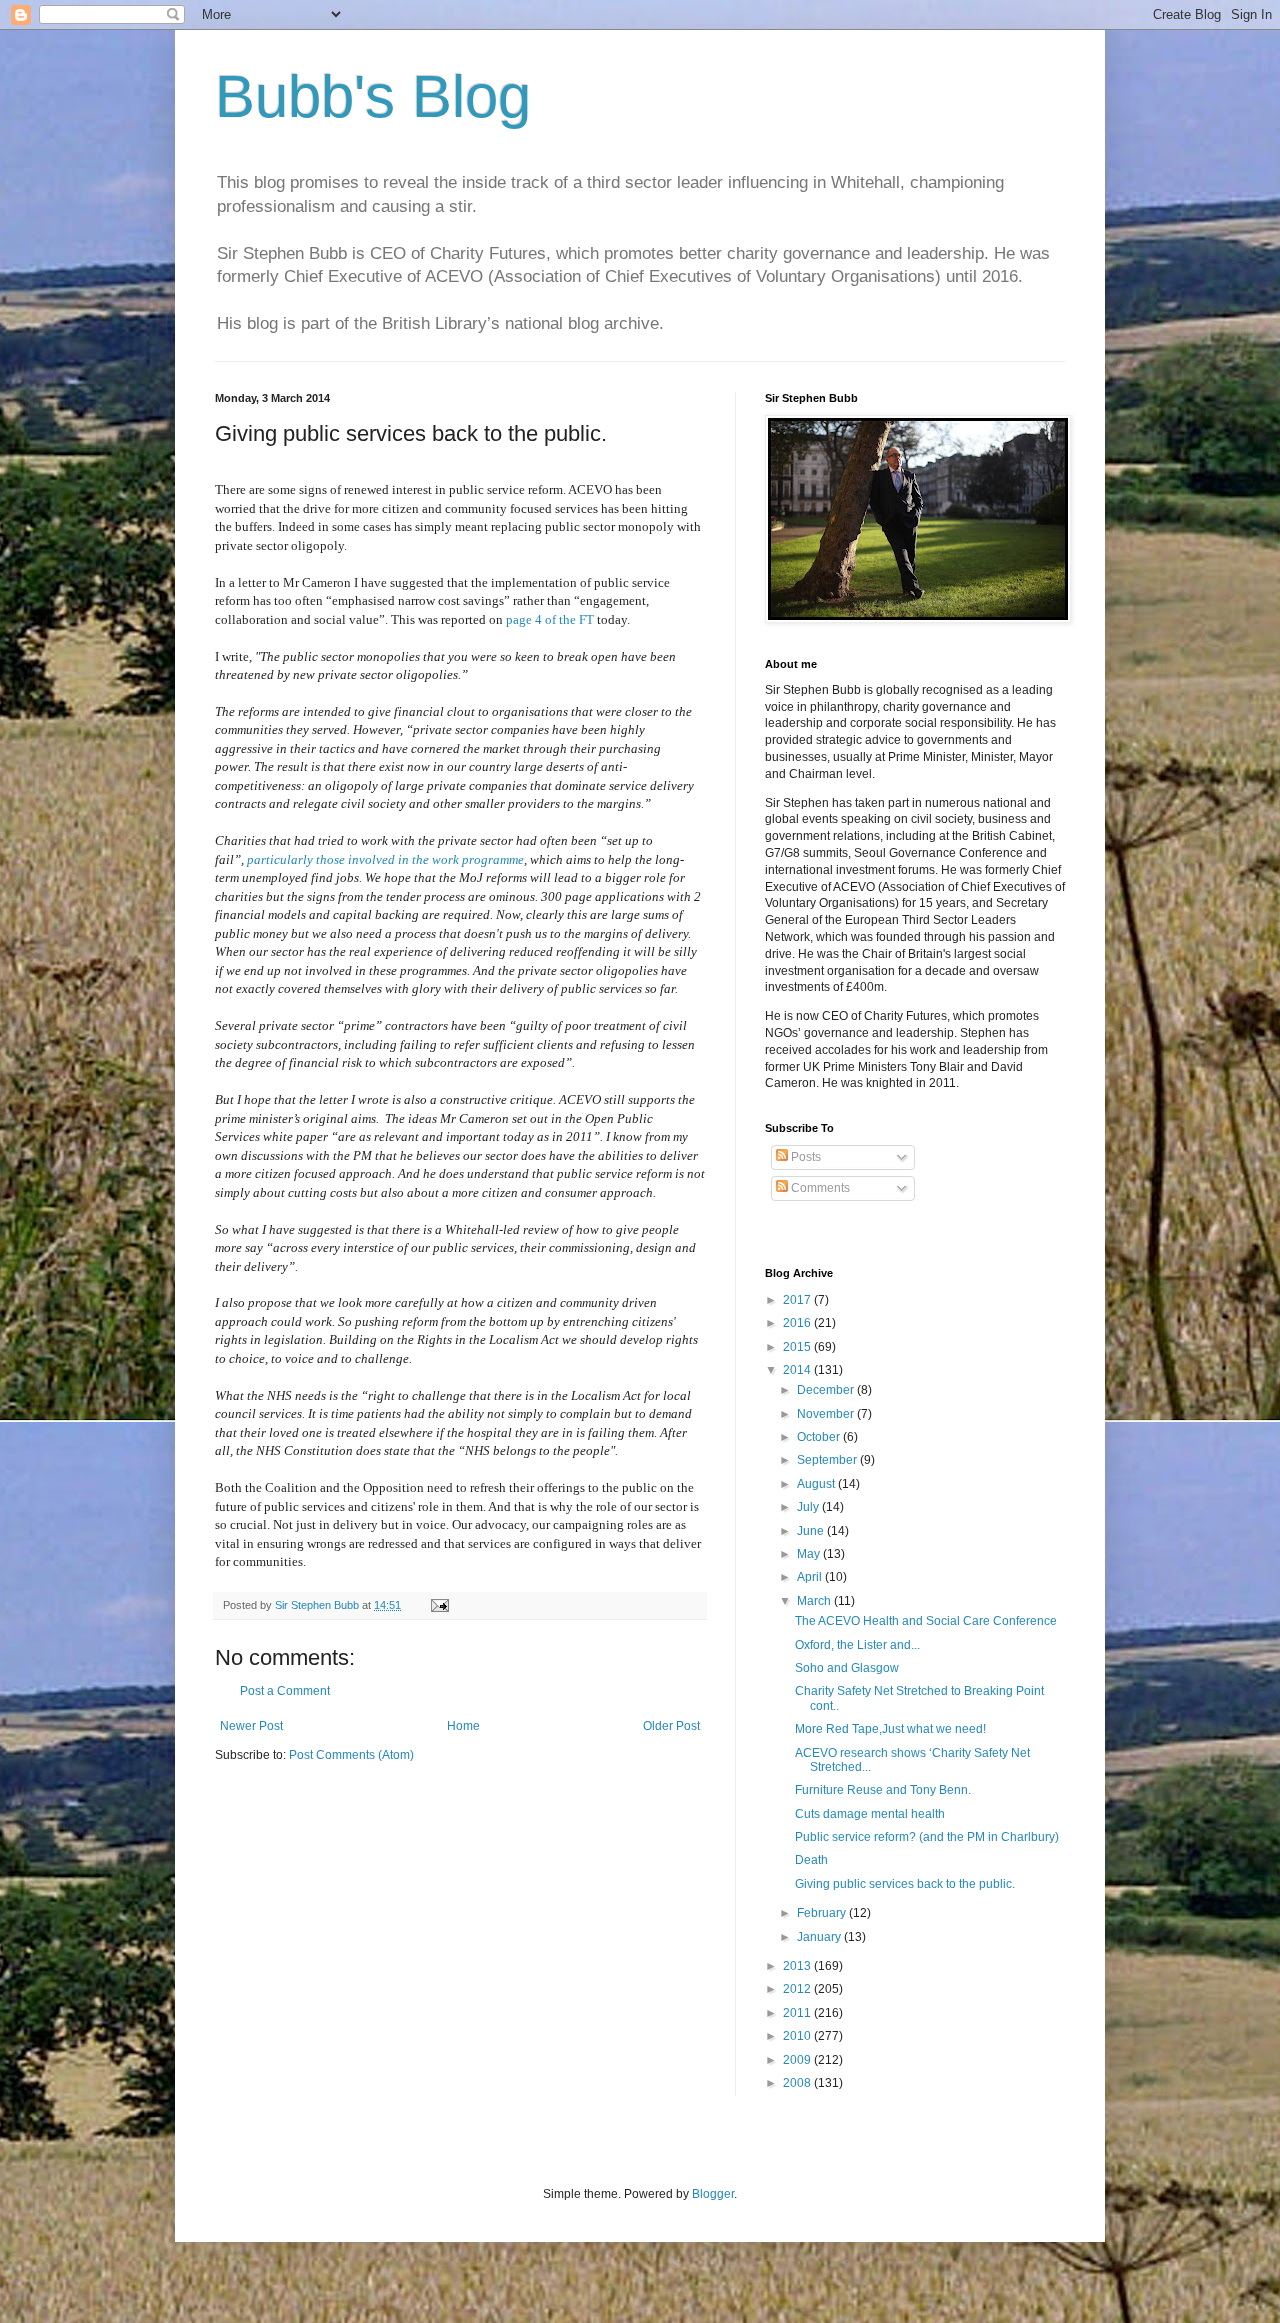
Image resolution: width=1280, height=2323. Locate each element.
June (812, 1531)
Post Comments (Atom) (351, 1755)
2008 (798, 2083)
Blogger (713, 2194)
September (828, 1460)
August (817, 1484)
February (823, 1913)
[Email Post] (439, 1605)
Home (463, 1726)
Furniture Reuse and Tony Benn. (883, 1790)
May (810, 1554)
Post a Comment (285, 1691)
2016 (798, 1323)
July (809, 1507)
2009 (798, 2060)
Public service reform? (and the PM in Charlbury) (927, 1837)
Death (811, 1860)
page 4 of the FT (550, 619)
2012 (798, 1989)
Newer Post (251, 1726)
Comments (819, 1188)
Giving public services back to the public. (905, 1884)
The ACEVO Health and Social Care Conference (926, 1621)
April (811, 1577)
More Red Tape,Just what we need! (890, 1729)
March (815, 1601)
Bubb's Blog (373, 96)
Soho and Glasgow (847, 1668)
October (820, 1437)
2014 (798, 1370)
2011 (798, 2013)
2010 (798, 2036)
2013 (798, 1966)
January (820, 1937)
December (827, 1390)
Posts (804, 1157)
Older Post (671, 1726)
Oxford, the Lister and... (857, 1645)
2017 (798, 1300)
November (827, 1414)
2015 (798, 1347)
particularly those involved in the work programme (385, 859)
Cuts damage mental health (870, 1814)
